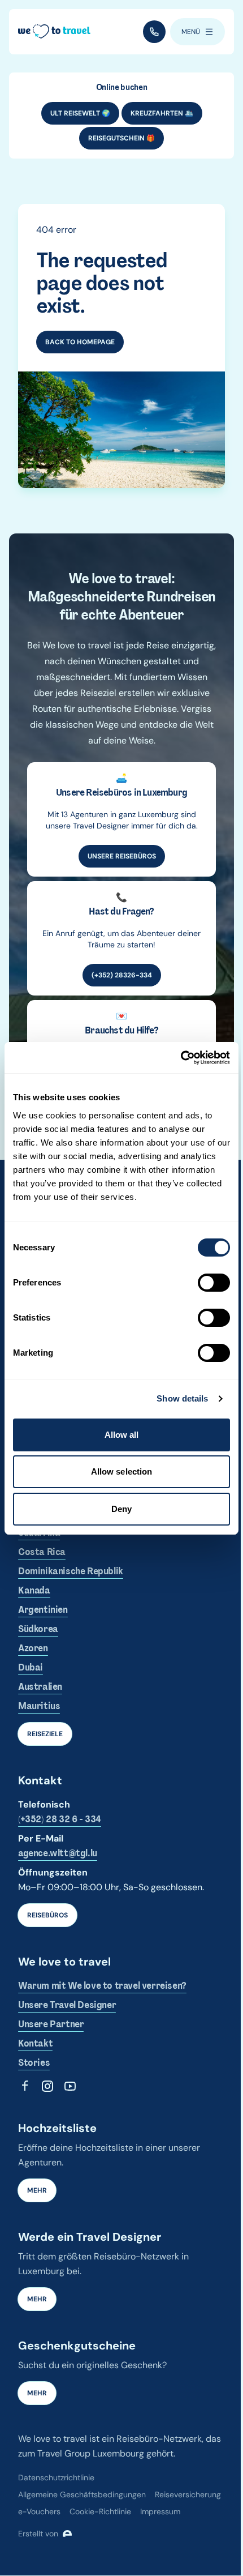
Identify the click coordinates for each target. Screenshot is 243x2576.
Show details (182, 1398)
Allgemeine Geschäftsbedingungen (82, 2494)
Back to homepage (80, 342)
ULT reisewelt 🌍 (80, 113)
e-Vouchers (39, 2511)
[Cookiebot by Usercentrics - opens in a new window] (181, 1058)
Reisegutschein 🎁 (121, 138)
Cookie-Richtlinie (100, 2511)
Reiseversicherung (188, 2494)
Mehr (37, 2190)
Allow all (122, 1435)
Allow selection (122, 1471)
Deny (121, 1509)
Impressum (160, 2511)
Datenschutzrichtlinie (56, 2477)
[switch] (214, 1283)
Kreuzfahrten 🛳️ (162, 113)
